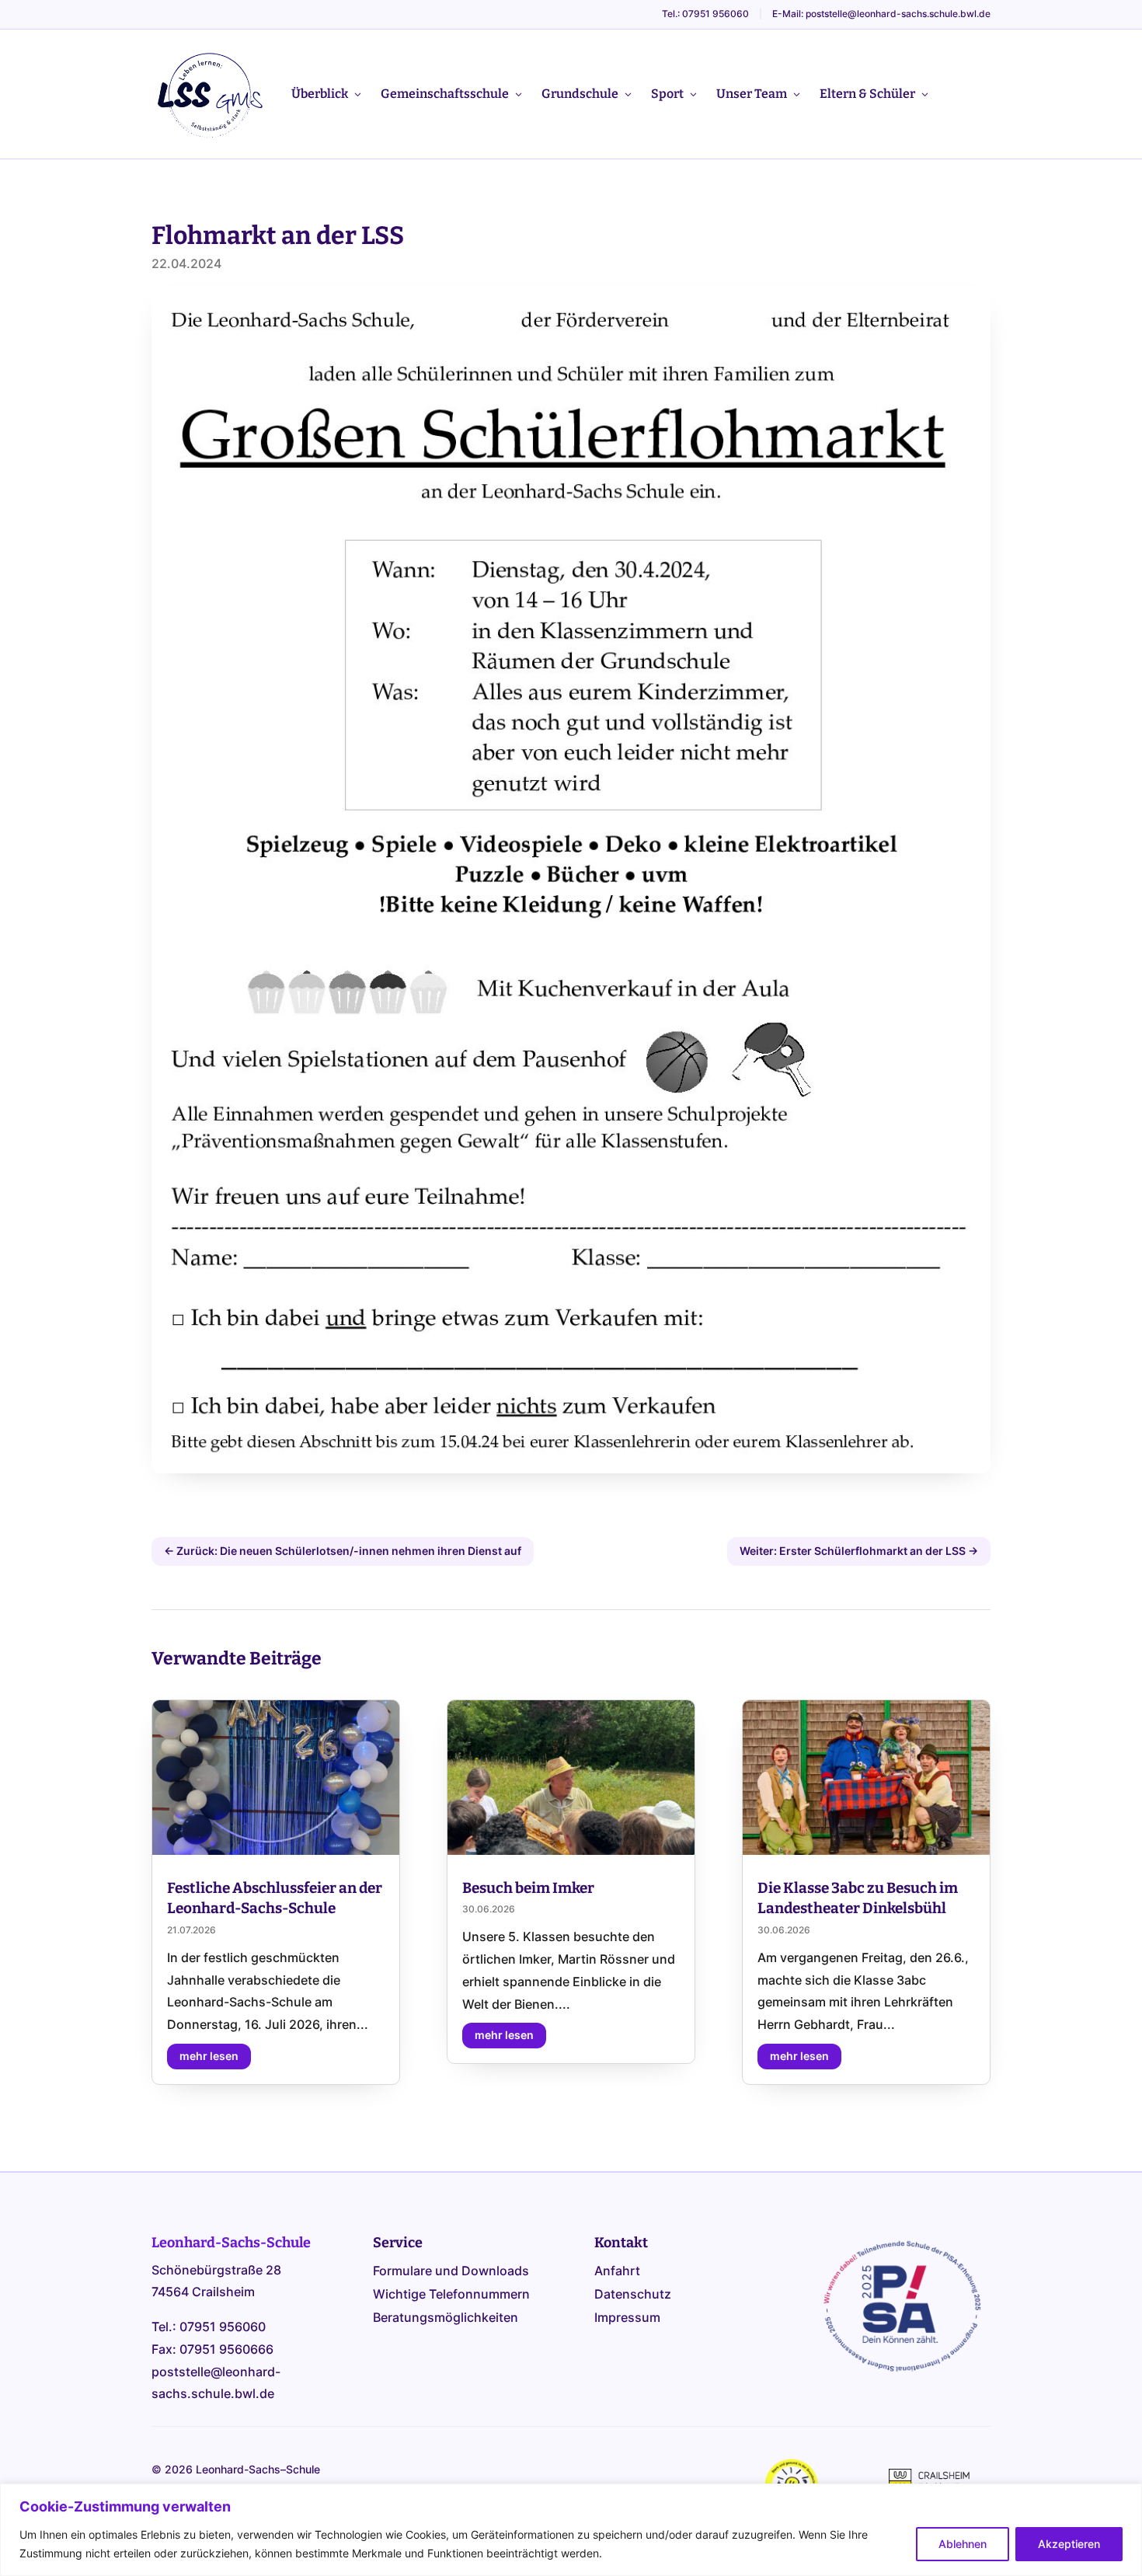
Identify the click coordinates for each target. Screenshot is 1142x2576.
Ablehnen (963, 2544)
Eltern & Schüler (867, 94)
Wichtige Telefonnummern (451, 2295)
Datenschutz (633, 2295)
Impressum (627, 2318)
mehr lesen (209, 2056)
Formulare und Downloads (451, 2272)
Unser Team (752, 94)
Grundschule (580, 94)
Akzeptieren (1069, 2544)
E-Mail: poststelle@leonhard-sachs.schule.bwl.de (881, 14)
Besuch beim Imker (528, 1888)
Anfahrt (617, 2272)
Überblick (320, 94)
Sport (667, 94)
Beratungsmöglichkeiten (446, 2318)
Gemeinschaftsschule (445, 94)
